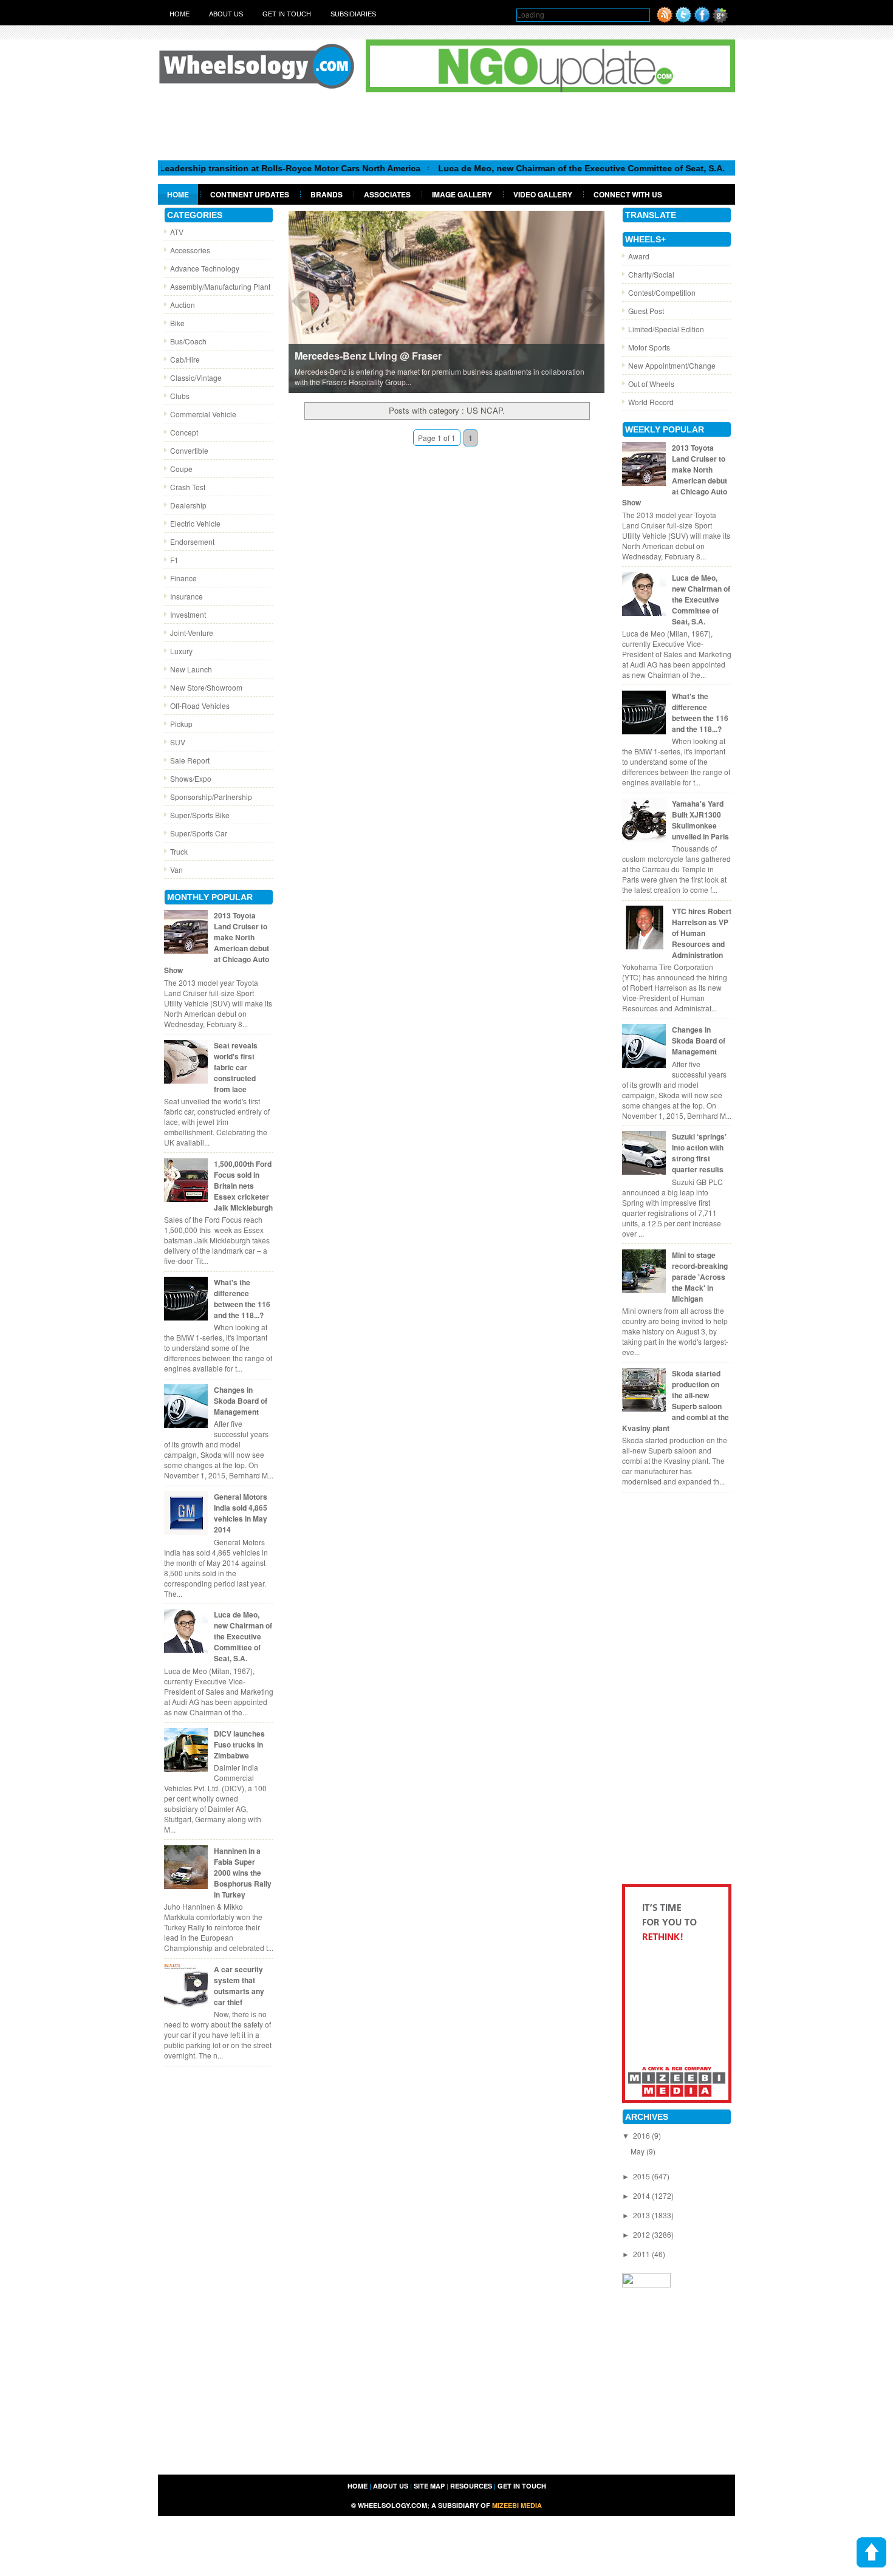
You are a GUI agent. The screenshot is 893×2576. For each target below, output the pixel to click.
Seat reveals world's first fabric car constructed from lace (236, 1067)
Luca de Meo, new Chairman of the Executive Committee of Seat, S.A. (530, 168)
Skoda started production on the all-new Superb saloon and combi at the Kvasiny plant (676, 1401)
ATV (177, 232)
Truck (179, 851)
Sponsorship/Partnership (211, 797)
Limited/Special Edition (666, 329)
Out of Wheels (651, 384)
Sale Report (190, 760)
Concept (184, 432)
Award (639, 256)
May (638, 2151)
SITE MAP (429, 2486)
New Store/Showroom (206, 687)
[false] (446, 301)
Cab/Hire (185, 359)
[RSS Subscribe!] (665, 20)
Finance (183, 578)
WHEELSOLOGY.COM (392, 2505)
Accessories (190, 250)
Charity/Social (651, 274)
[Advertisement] (446, 126)
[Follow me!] (683, 20)
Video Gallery (543, 194)
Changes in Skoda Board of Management (241, 1401)
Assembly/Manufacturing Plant (220, 286)
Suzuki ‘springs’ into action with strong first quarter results (699, 1153)
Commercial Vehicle (203, 414)
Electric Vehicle (195, 523)
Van (176, 869)
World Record (651, 402)
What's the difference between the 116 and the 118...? (242, 1299)
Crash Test (188, 487)
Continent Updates (250, 194)
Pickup (181, 724)
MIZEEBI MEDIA (517, 2505)
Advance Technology (205, 268)
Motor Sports (649, 347)
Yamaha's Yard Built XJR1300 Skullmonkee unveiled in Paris (700, 820)
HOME (358, 2486)
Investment (188, 614)
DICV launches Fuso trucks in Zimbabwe (239, 1744)
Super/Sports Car (199, 833)
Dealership (188, 505)
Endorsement (192, 542)
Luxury (181, 651)
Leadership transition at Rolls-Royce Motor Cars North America (238, 168)
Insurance (186, 596)
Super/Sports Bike (200, 815)
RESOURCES (471, 2486)
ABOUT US (391, 2486)
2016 (642, 2135)
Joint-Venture (192, 633)
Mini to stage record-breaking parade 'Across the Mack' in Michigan (700, 1277)
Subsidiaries (353, 14)
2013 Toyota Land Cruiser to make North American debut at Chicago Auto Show (217, 943)
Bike (177, 323)
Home (180, 14)
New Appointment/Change (672, 365)
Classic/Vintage (196, 378)
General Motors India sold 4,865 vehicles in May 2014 (241, 1513)
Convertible (189, 450)
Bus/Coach (188, 341)
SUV (178, 742)
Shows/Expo (191, 778)
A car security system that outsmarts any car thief (239, 1986)
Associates (387, 194)
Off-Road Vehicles (200, 705)
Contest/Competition (662, 292)
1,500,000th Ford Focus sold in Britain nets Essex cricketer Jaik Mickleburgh (243, 1186)
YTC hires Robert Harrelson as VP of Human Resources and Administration (702, 933)
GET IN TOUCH (522, 2486)
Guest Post (646, 311)
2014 (642, 2195)
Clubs (180, 396)
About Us (226, 14)
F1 (174, 560)
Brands (327, 194)
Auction (183, 305)
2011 (642, 2254)
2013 (642, 2215)
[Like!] (702, 20)
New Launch (191, 669)
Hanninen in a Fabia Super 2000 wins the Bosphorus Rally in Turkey (243, 1873)
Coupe (181, 469)
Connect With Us (628, 194)
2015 (642, 2176)
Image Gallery (462, 194)
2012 (642, 2234)
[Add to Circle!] (720, 20)
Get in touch (287, 14)
